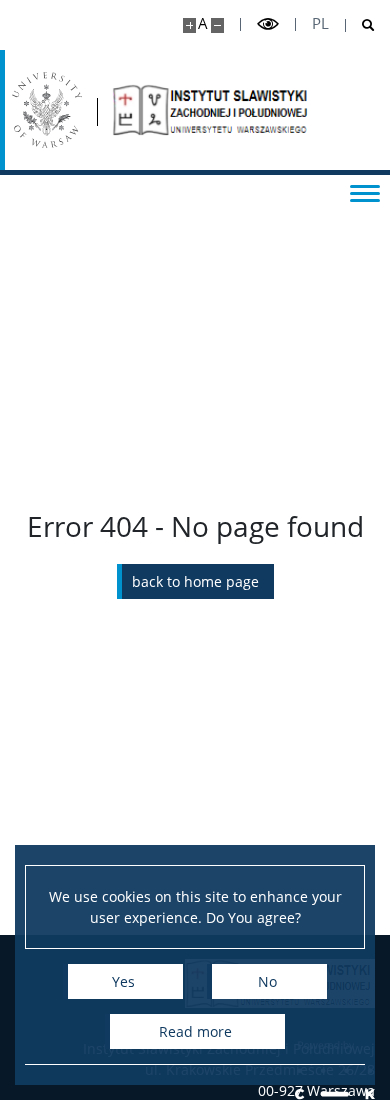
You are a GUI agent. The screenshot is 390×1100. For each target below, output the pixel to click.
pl (320, 23)
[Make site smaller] (217, 25)
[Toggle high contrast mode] (268, 24)
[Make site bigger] (189, 25)
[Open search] (360, 25)
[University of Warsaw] (47, 110)
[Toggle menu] (365, 192)
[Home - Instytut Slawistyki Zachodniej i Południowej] (212, 110)
